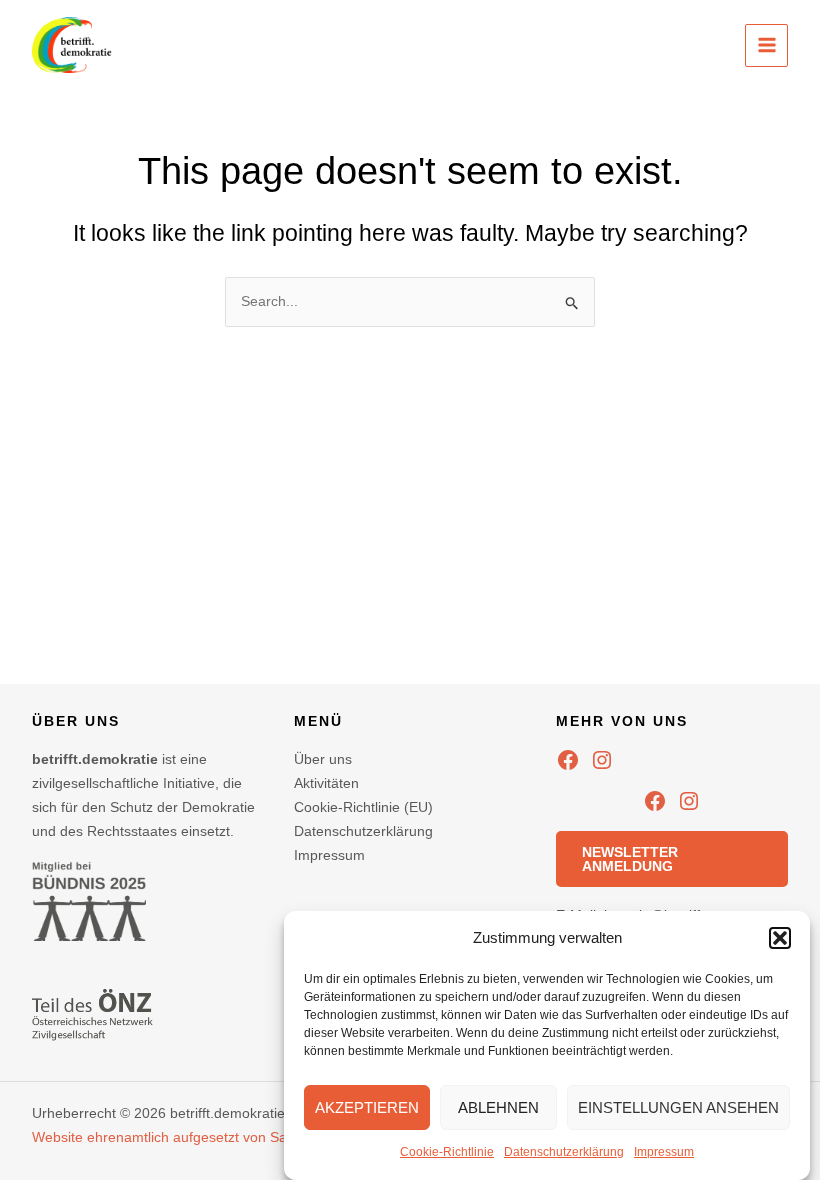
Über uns (323, 759)
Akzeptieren (367, 1107)
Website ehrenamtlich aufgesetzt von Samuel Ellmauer (205, 1137)
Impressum (664, 1152)
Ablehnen (498, 1107)
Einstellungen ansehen (678, 1107)
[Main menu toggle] (766, 45)
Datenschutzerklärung (564, 1152)
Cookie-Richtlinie (447, 1152)
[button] (780, 938)
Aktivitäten (326, 783)
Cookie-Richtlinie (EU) (363, 807)
